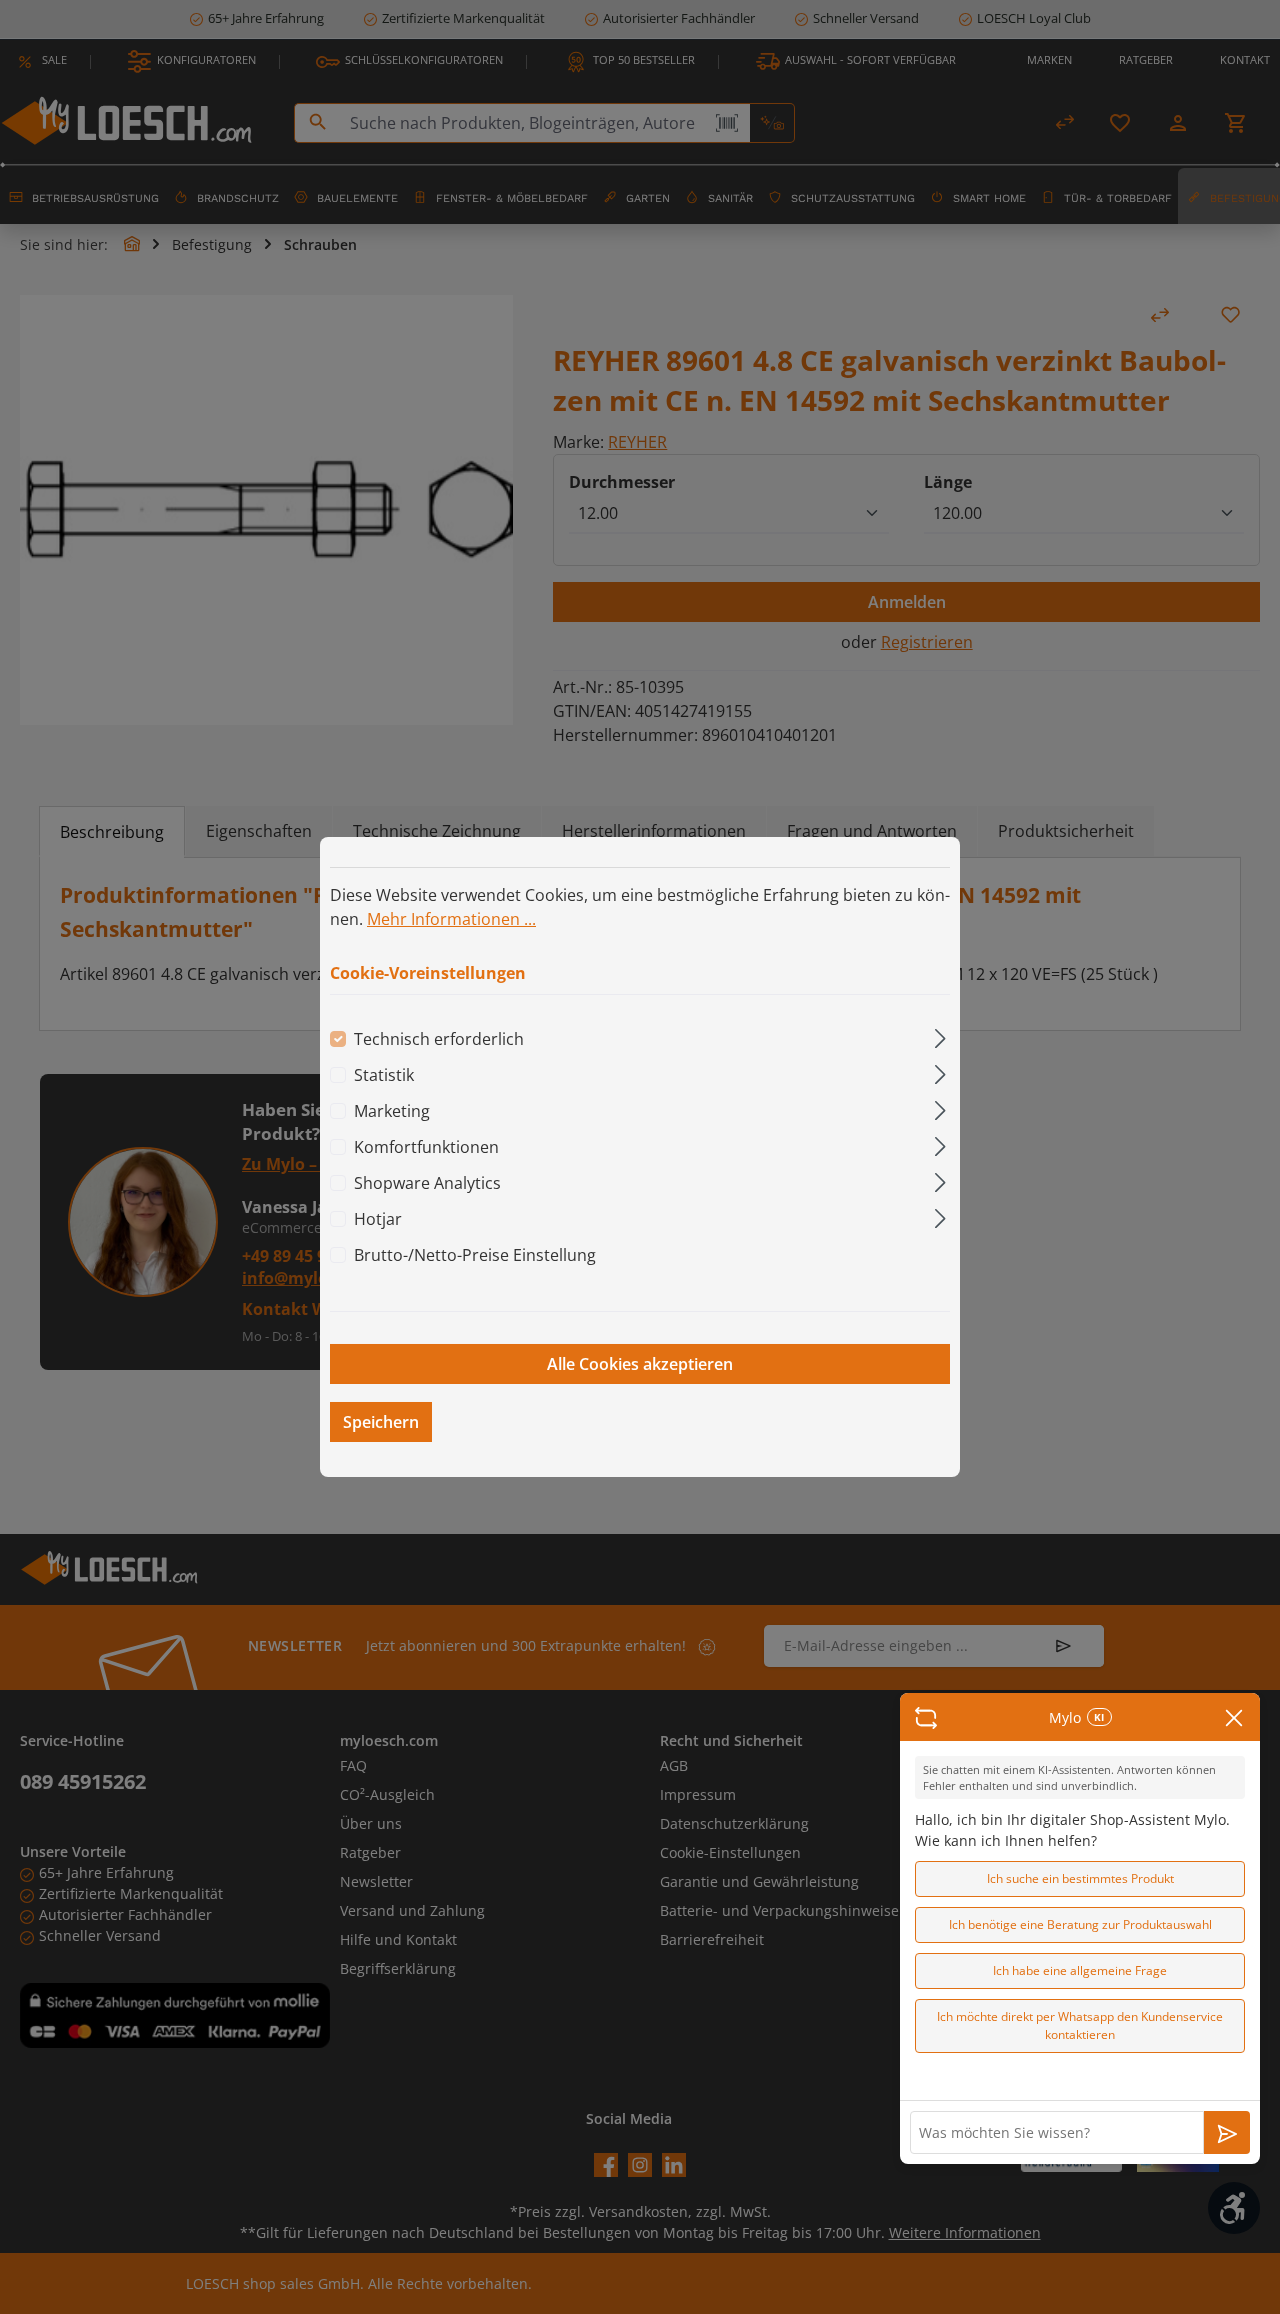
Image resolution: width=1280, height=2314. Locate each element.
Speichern (381, 1422)
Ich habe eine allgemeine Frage (1080, 1970)
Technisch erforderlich (439, 1039)
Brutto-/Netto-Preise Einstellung (475, 1255)
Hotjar (378, 1219)
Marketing (392, 1111)
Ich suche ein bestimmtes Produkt (1080, 1878)
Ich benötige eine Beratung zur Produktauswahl (1080, 1924)
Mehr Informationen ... (451, 919)
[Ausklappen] (940, 1035)
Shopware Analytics (427, 1183)
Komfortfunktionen (426, 1147)
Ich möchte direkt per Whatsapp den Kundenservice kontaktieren (1080, 2025)
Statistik (384, 1075)
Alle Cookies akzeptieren (640, 1364)
